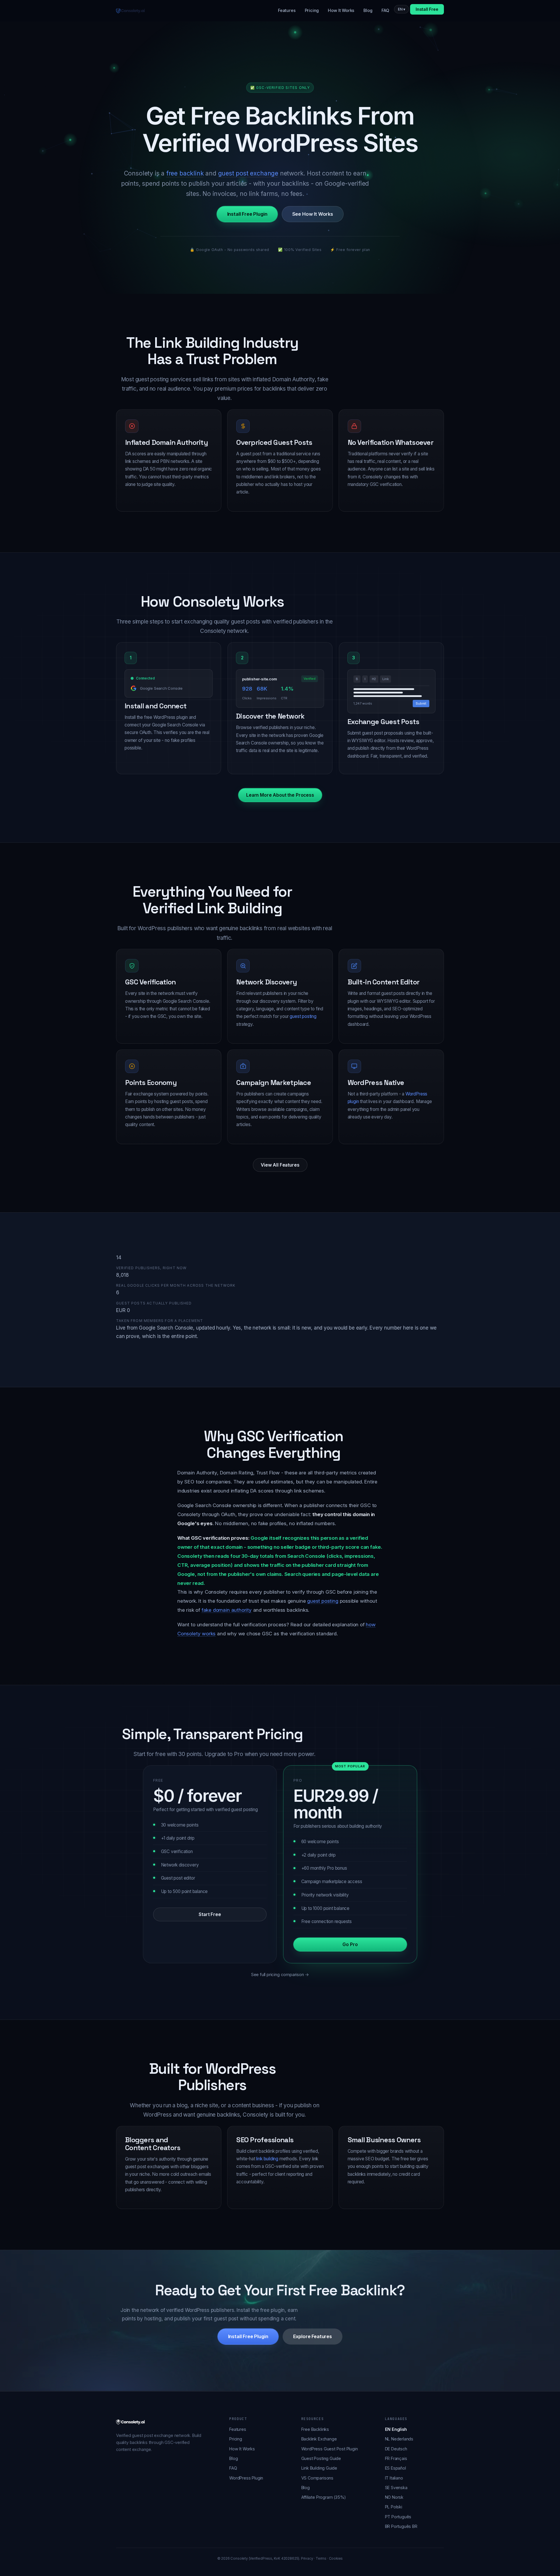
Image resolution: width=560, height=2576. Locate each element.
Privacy (307, 2559)
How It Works (341, 10)
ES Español (395, 2468)
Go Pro (350, 1944)
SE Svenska (396, 2488)
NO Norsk (394, 2497)
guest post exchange (248, 173)
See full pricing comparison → (280, 1974)
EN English (396, 2429)
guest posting (303, 1016)
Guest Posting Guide (321, 2458)
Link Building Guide (319, 2468)
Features (287, 10)
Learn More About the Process (280, 795)
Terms (321, 2559)
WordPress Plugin (246, 2478)
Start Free (210, 1914)
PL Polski (394, 2507)
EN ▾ (401, 9)
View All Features (280, 1165)
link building (267, 2159)
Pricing (312, 10)
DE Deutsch (396, 2449)
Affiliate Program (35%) (324, 2497)
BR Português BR (401, 2526)
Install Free (427, 9)
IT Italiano (394, 2478)
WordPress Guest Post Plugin (330, 2449)
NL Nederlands (399, 2439)
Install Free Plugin (247, 214)
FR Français (396, 2458)
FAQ (385, 10)
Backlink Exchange (319, 2439)
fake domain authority (227, 1610)
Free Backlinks (315, 2429)
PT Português (398, 2517)
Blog (368, 10)
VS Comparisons (317, 2478)
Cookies (336, 2559)
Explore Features (313, 2337)
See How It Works (312, 214)
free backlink (185, 173)
